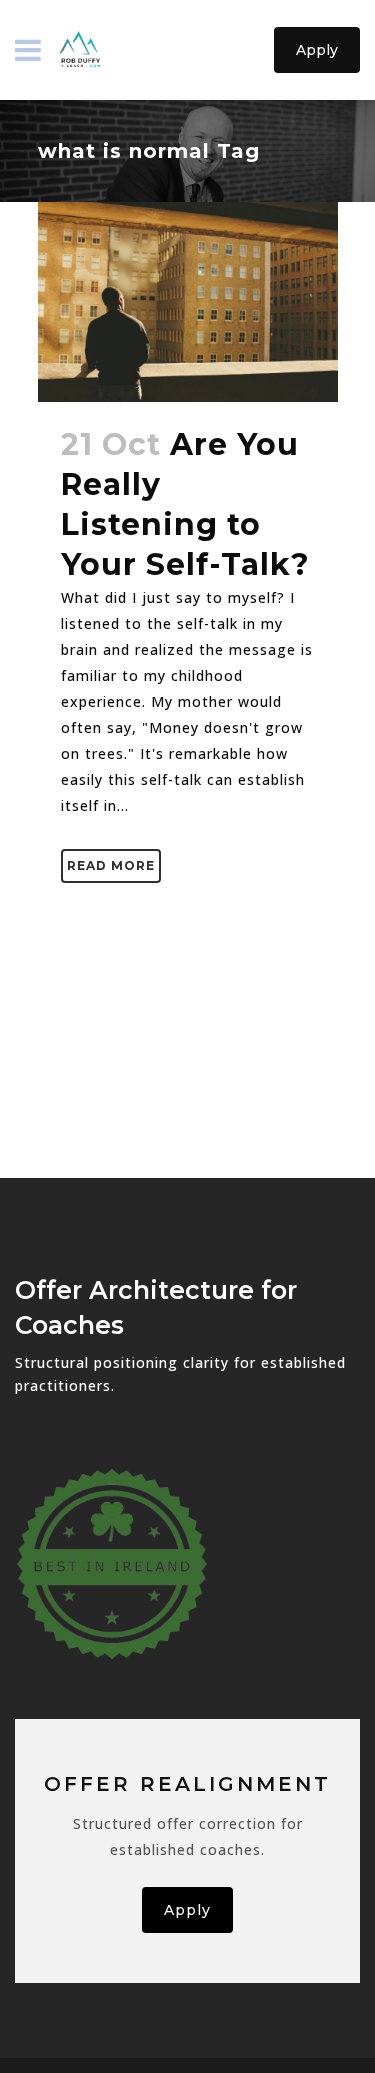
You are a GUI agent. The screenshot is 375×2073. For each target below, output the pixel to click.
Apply (317, 50)
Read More (111, 865)
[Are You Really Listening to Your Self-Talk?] (188, 302)
